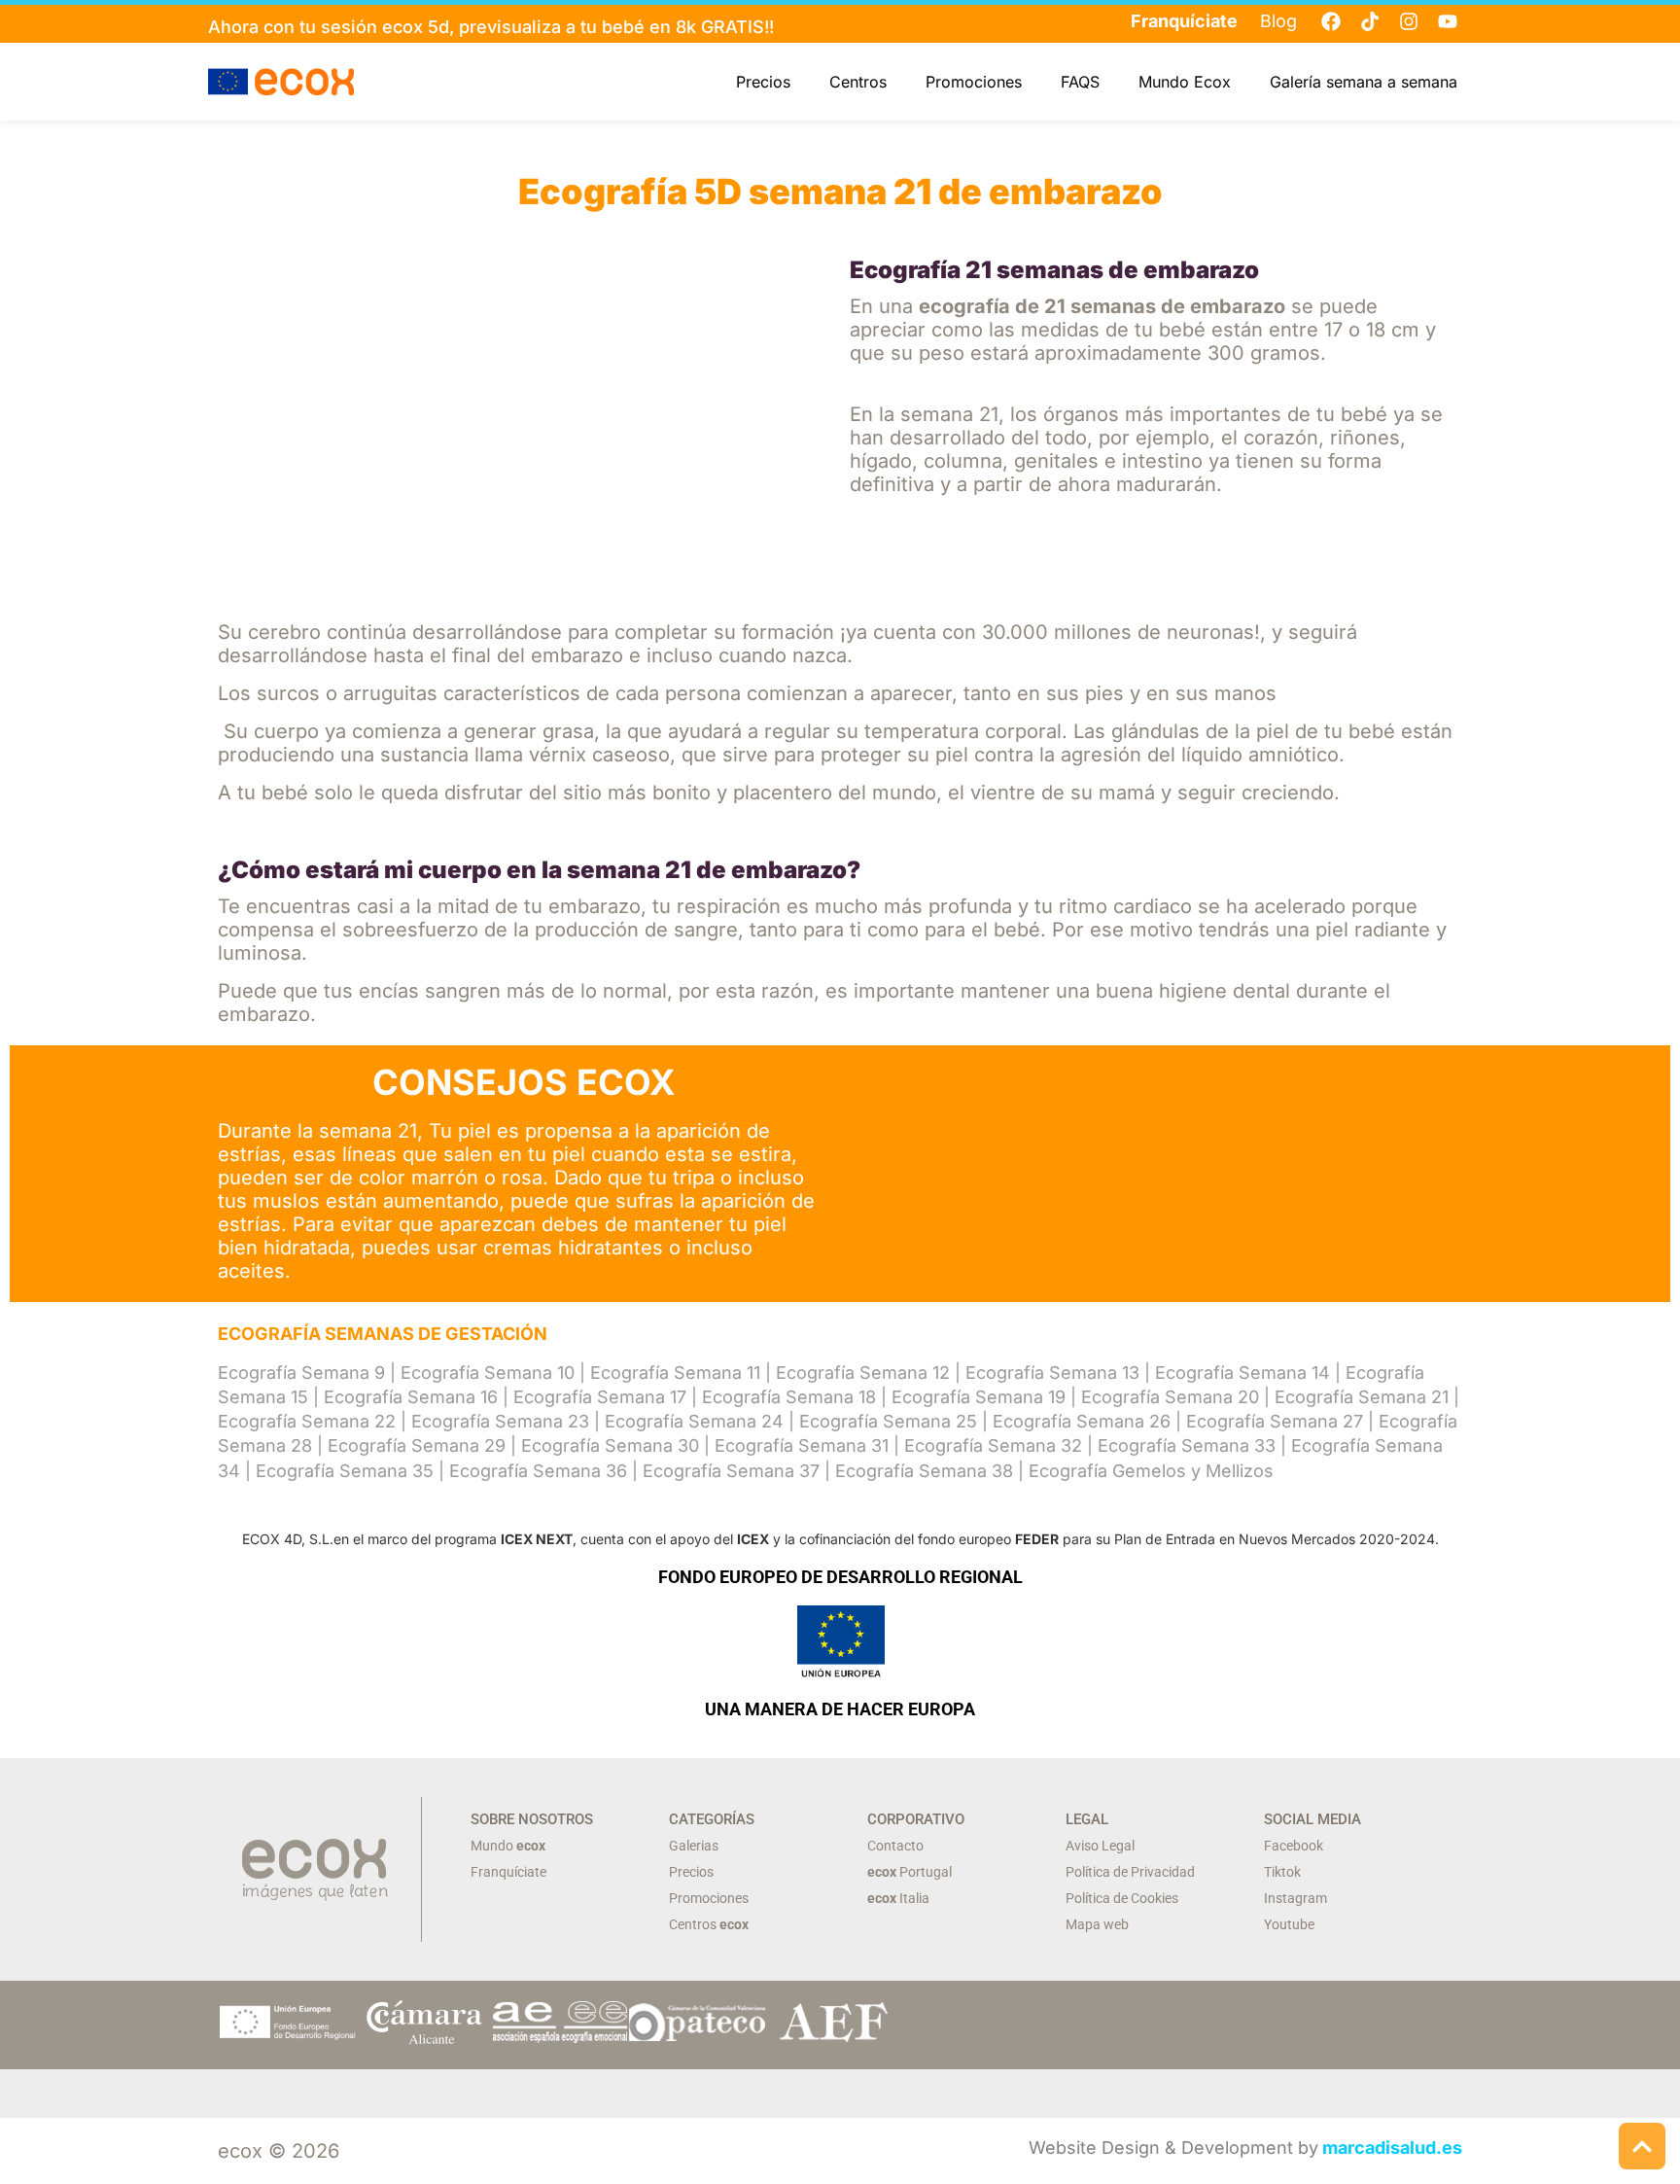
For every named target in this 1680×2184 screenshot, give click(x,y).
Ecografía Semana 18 (789, 1397)
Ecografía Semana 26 (1082, 1421)
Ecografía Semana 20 (1170, 1397)
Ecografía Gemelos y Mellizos (1151, 1471)
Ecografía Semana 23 (500, 1421)
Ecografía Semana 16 (411, 1397)
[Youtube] (1448, 21)
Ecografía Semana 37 (731, 1471)
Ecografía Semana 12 (863, 1373)
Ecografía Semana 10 (488, 1373)
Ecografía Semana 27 (1275, 1421)
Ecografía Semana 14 (1242, 1373)
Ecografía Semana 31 (802, 1445)
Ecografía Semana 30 (610, 1445)
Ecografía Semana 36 (538, 1471)
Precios (763, 82)
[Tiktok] (1370, 21)
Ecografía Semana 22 (307, 1421)
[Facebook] (1331, 21)
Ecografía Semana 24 (694, 1421)
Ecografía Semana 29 (417, 1445)
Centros (858, 82)
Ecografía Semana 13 (1052, 1373)
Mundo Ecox (1185, 82)
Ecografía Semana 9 (301, 1373)
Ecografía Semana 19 (979, 1397)
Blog (1278, 21)
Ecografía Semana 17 (600, 1397)
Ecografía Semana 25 (888, 1421)
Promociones (974, 82)
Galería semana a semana (1364, 82)
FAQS (1080, 82)
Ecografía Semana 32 (993, 1445)
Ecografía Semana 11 (675, 1373)
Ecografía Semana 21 (1362, 1397)
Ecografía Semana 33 (1187, 1445)
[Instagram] (1409, 21)
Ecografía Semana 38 (924, 1471)
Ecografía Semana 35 (345, 1471)
